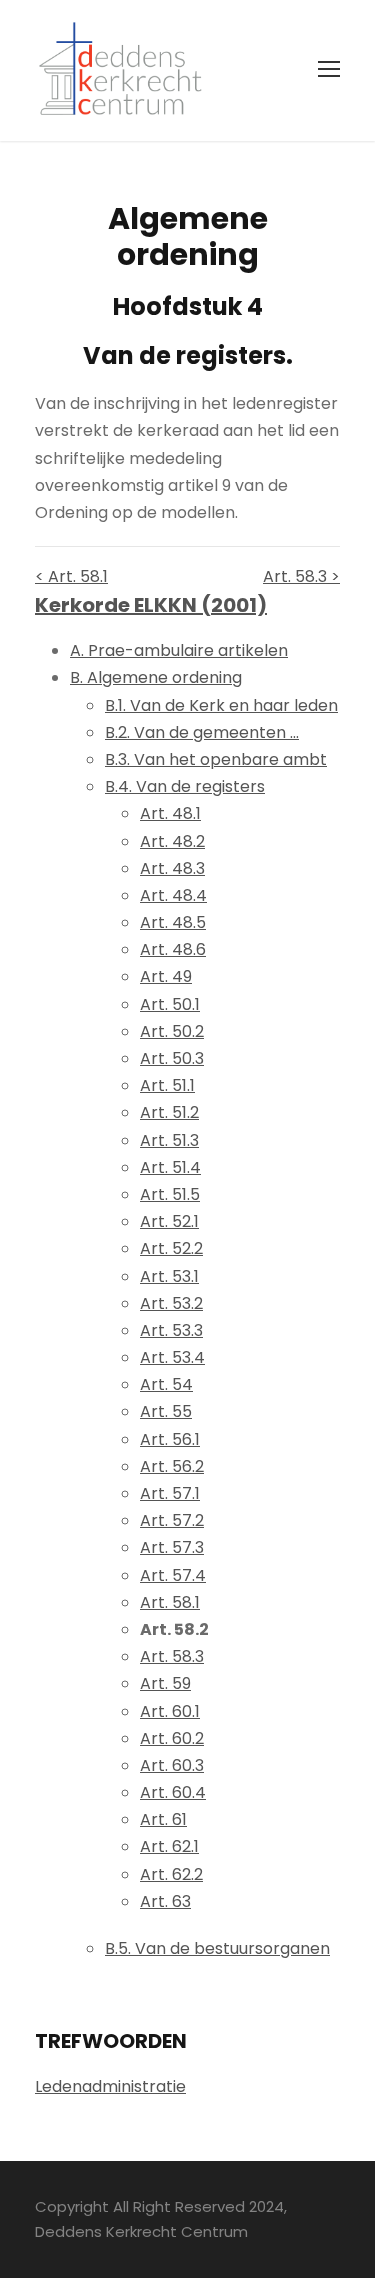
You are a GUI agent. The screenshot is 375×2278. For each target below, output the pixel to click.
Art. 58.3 (172, 1656)
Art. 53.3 (171, 1330)
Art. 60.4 (173, 1792)
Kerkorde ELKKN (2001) (151, 605)
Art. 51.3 (169, 1140)
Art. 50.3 (172, 1058)
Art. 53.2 (171, 1303)
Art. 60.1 (170, 1711)
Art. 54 (166, 1384)
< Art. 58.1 (71, 576)
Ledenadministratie (110, 2086)
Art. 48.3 (172, 868)
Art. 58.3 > (301, 576)
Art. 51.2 (169, 1112)
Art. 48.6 (173, 949)
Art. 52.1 (169, 1221)
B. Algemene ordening (156, 677)
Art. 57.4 (173, 1575)
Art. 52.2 (171, 1248)
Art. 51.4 (170, 1167)
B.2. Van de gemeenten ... (202, 732)
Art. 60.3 (172, 1765)
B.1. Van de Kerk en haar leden (221, 705)
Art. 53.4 (172, 1357)
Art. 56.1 (170, 1439)
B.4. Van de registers (185, 786)
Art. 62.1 (169, 1846)
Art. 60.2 (172, 1738)
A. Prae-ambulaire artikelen (179, 650)
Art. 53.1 (169, 1276)
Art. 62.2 (171, 1874)
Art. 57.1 (170, 1493)
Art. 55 (166, 1411)
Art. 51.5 (170, 1194)
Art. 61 (163, 1819)
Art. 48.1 (170, 813)
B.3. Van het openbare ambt (216, 759)
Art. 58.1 (170, 1602)
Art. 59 (165, 1683)
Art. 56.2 (172, 1466)
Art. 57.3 (172, 1547)
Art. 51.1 (167, 1085)
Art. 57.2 (172, 1520)
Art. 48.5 (173, 922)
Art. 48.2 (172, 841)
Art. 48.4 (173, 895)
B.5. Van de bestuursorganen (217, 1948)
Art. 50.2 (172, 1031)
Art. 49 (166, 976)
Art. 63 (165, 1901)
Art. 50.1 (170, 1004)
